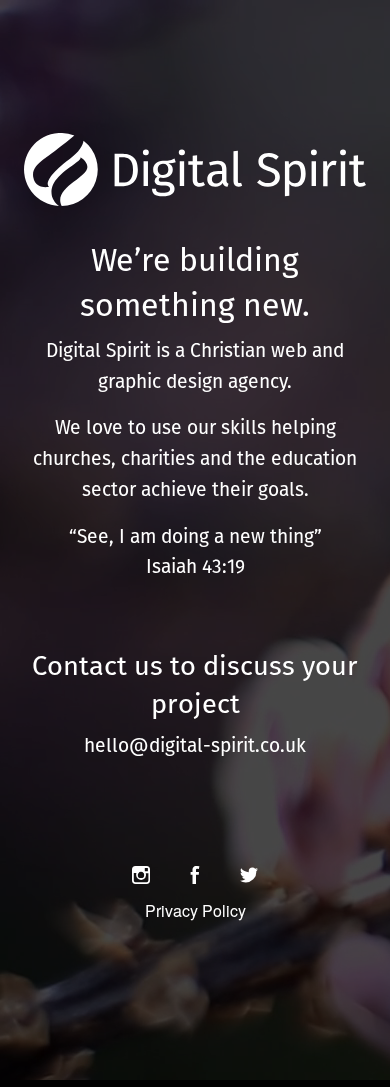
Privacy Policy (195, 910)
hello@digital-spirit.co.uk (195, 745)
